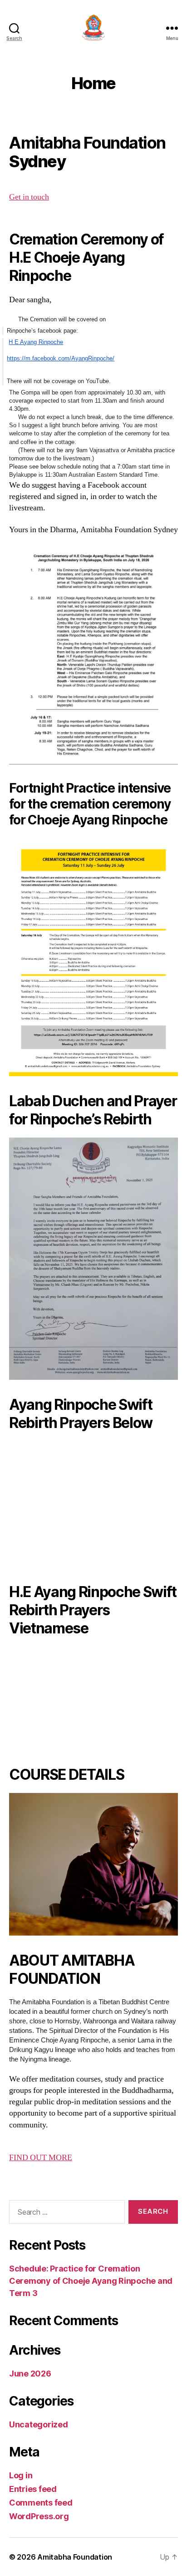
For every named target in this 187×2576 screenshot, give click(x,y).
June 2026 (30, 2374)
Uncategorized (39, 2424)
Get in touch (29, 197)
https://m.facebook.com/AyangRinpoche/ (61, 358)
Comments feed (41, 2503)
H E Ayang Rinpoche (36, 342)
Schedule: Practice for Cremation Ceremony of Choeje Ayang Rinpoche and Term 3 (91, 2281)
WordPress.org (39, 2516)
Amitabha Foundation (75, 2557)
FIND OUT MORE (41, 2158)
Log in (21, 2475)
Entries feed (33, 2489)
